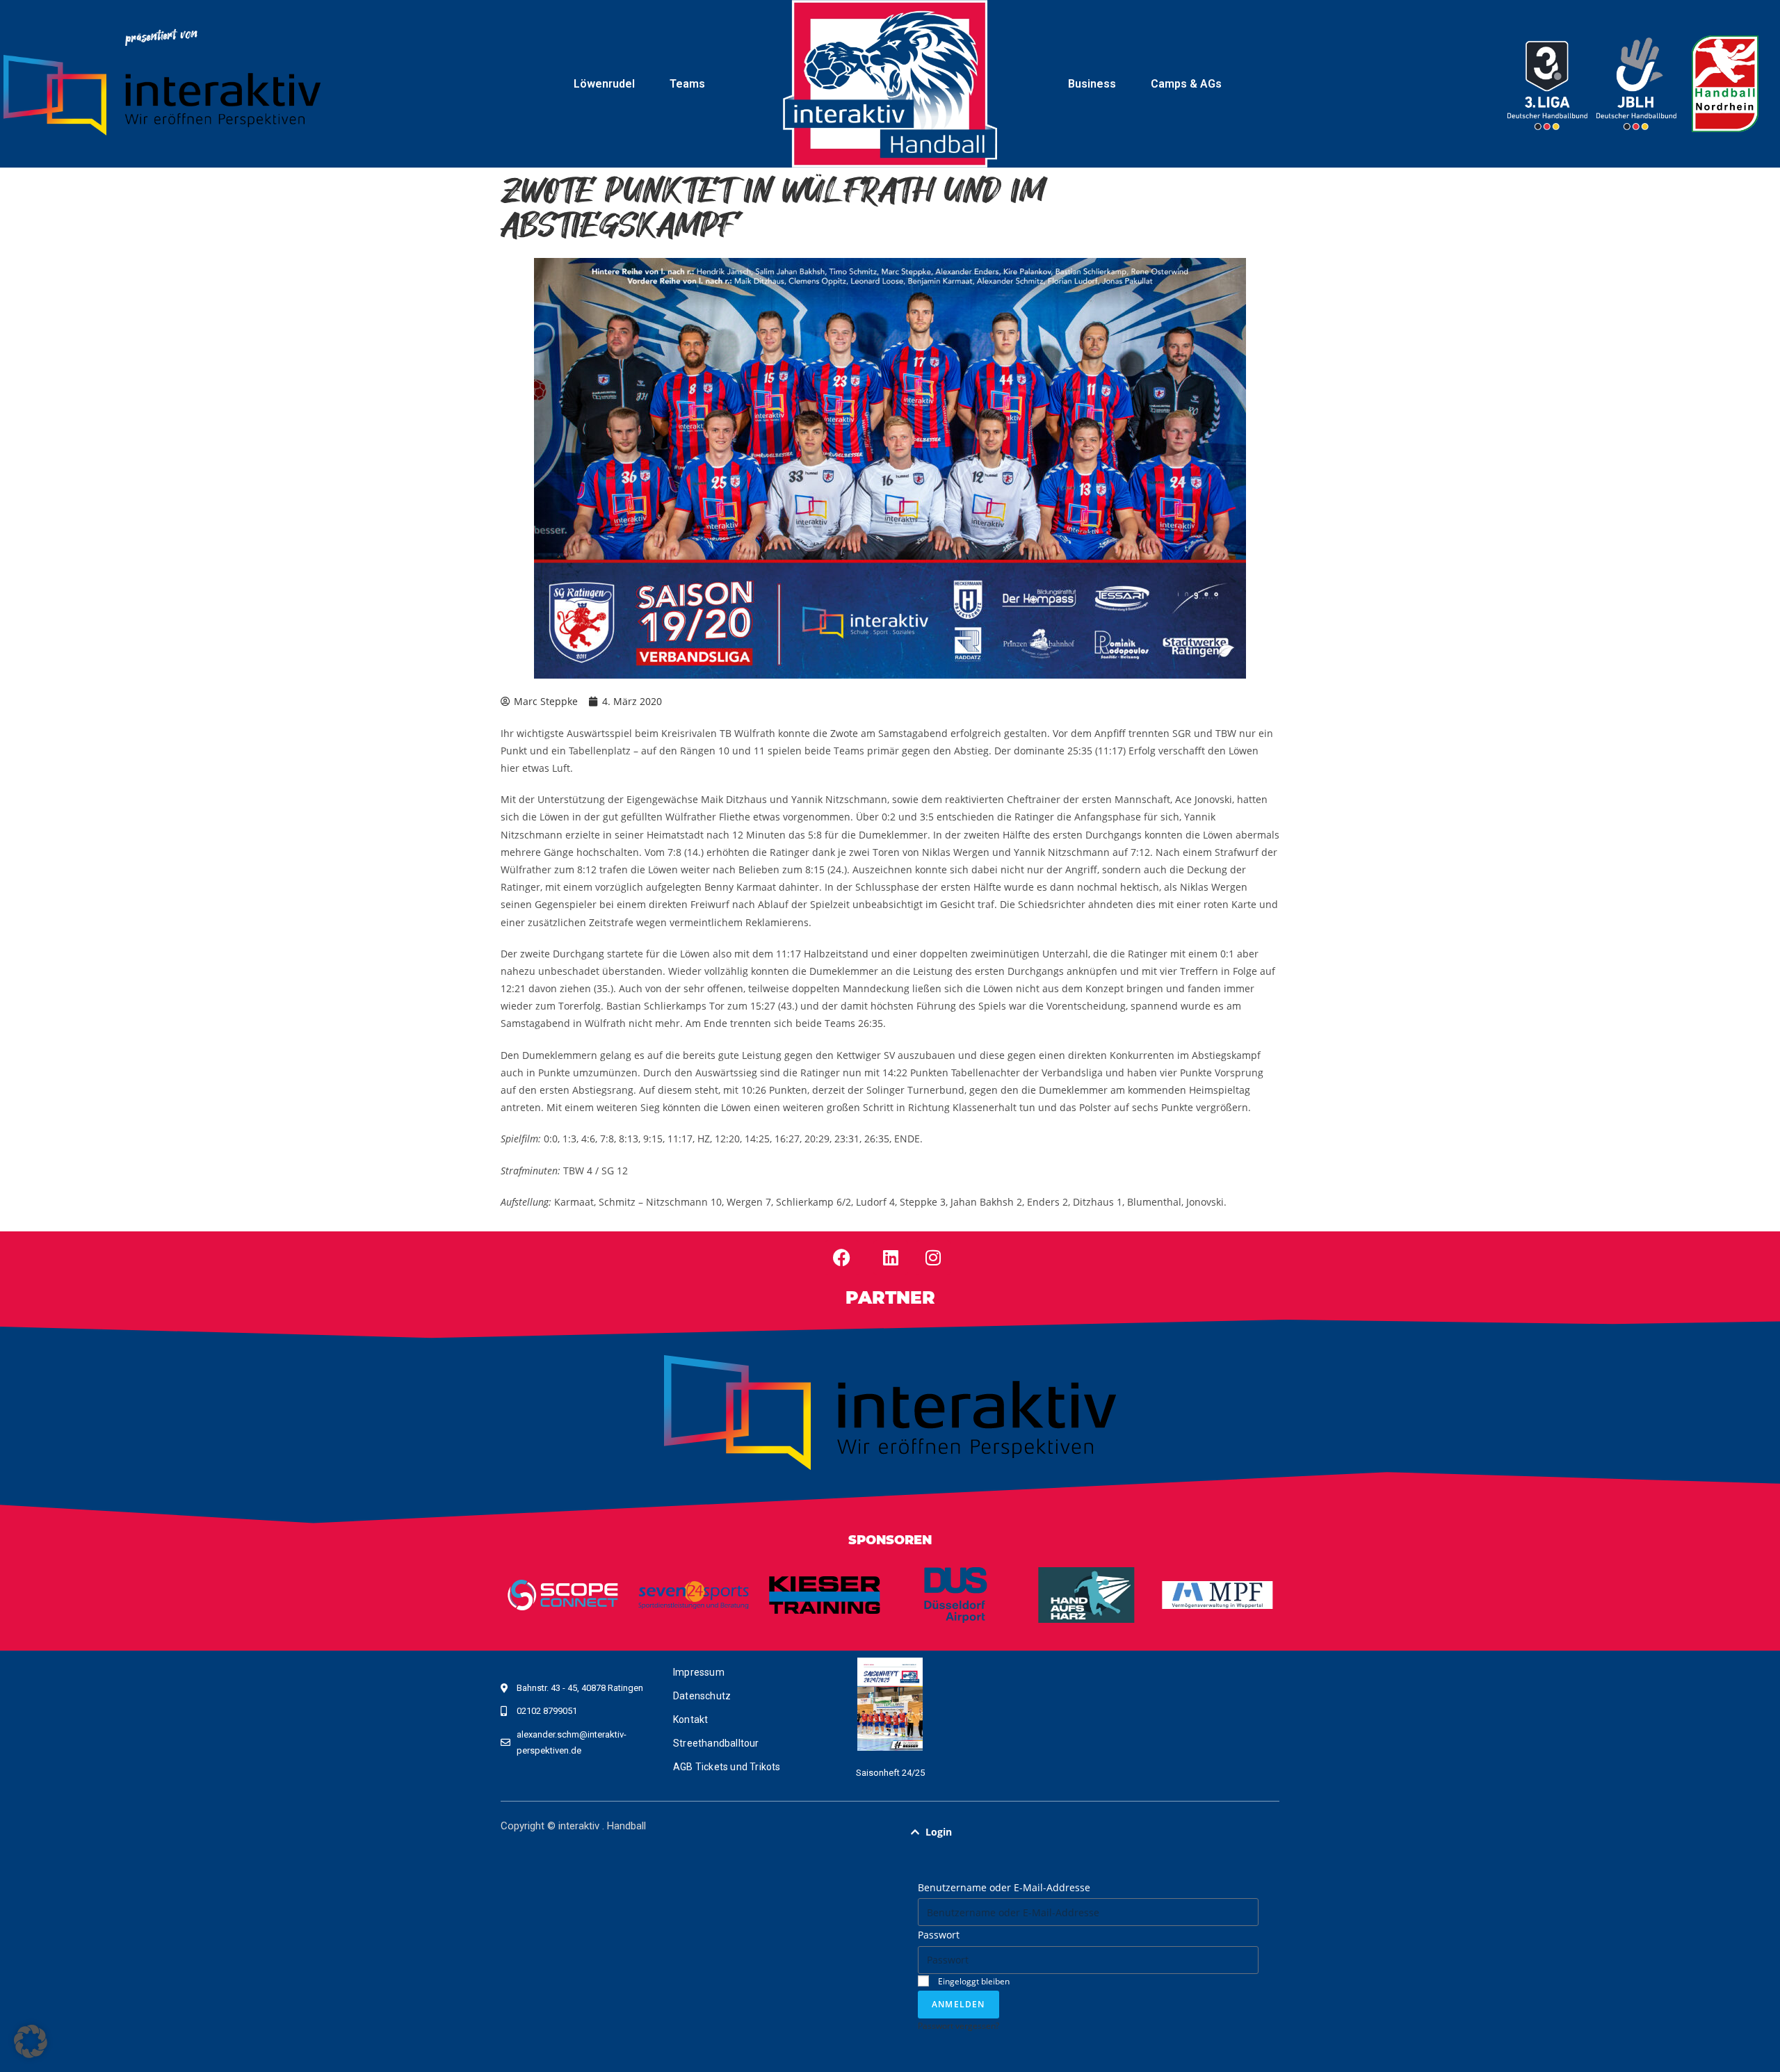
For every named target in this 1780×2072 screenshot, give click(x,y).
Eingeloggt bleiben (973, 1981)
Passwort (939, 1935)
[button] (1088, 1832)
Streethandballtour (716, 1743)
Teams (687, 84)
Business (1092, 84)
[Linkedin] (891, 1258)
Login (939, 1832)
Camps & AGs (1186, 84)
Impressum (699, 1672)
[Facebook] (842, 1258)
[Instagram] (933, 1258)
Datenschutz (702, 1696)
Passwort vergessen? (958, 2025)
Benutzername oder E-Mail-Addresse (1004, 1887)
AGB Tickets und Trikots (727, 1767)
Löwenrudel (604, 84)
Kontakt (690, 1719)
